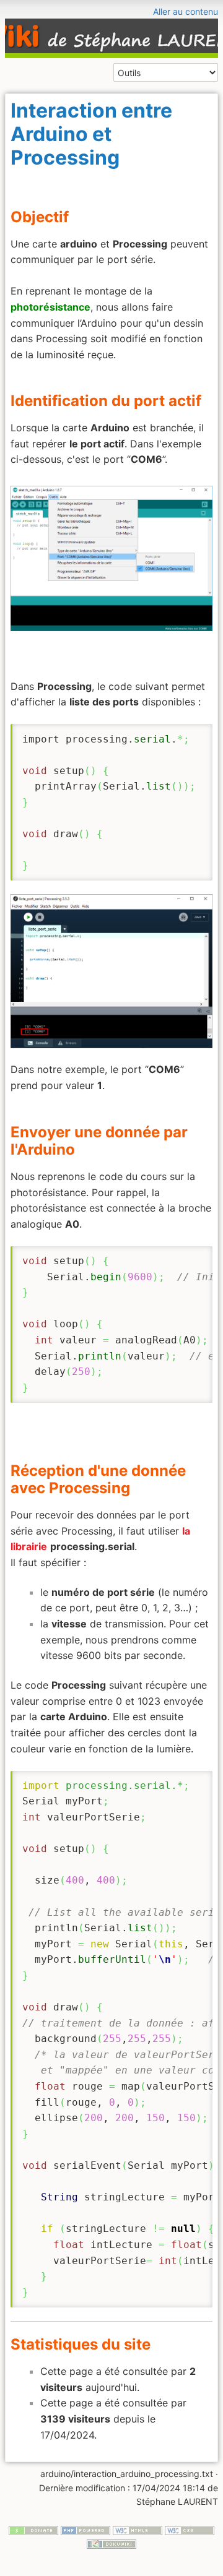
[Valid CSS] (190, 2529)
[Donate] (33, 2529)
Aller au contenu (186, 11)
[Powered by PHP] (85, 2529)
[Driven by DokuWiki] (111, 2543)
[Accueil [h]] (111, 8)
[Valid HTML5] (138, 2529)
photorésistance (50, 307)
